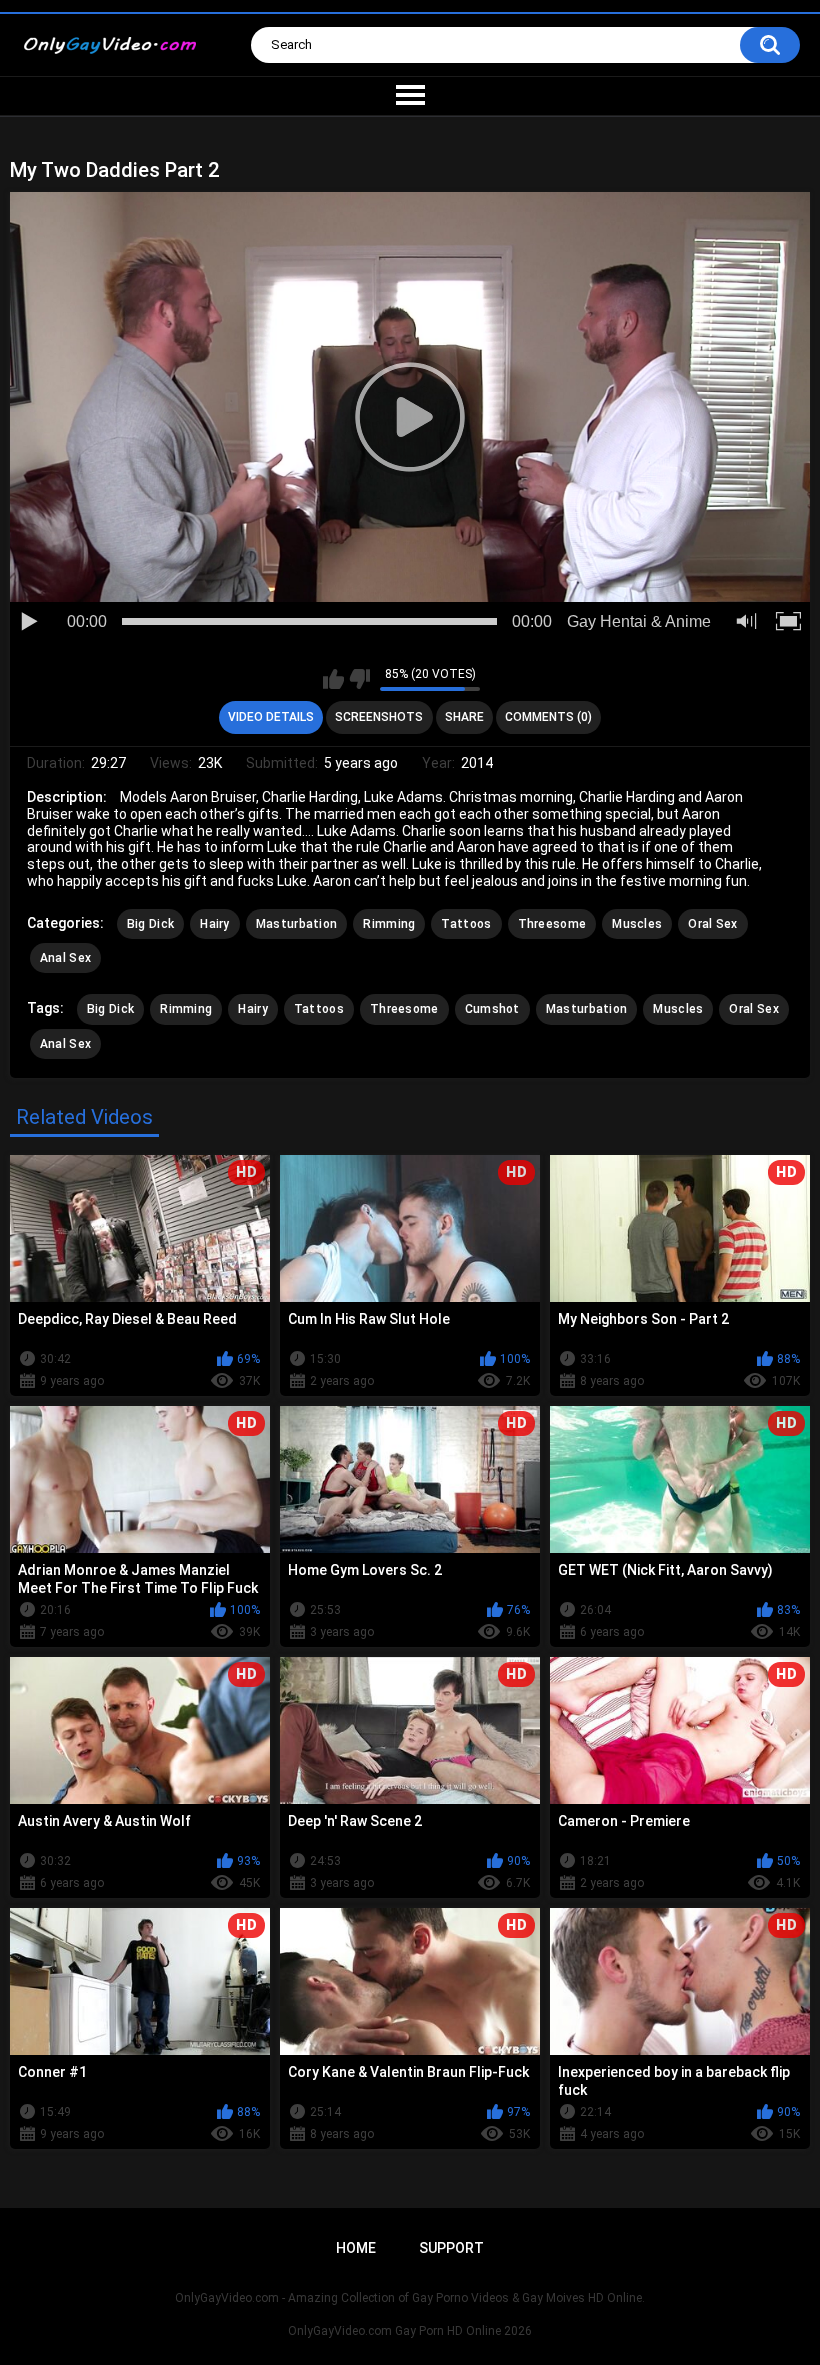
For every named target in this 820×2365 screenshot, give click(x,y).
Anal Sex (65, 958)
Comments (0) (548, 717)
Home (356, 2248)
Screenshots (379, 717)
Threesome (552, 924)
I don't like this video (359, 679)
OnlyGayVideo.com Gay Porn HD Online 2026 (410, 2331)
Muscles (637, 924)
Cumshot (492, 1009)
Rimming (389, 924)
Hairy (215, 924)
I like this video (333, 679)
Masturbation (297, 924)
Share (464, 717)
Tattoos (466, 924)
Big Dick (150, 924)
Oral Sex (712, 924)
